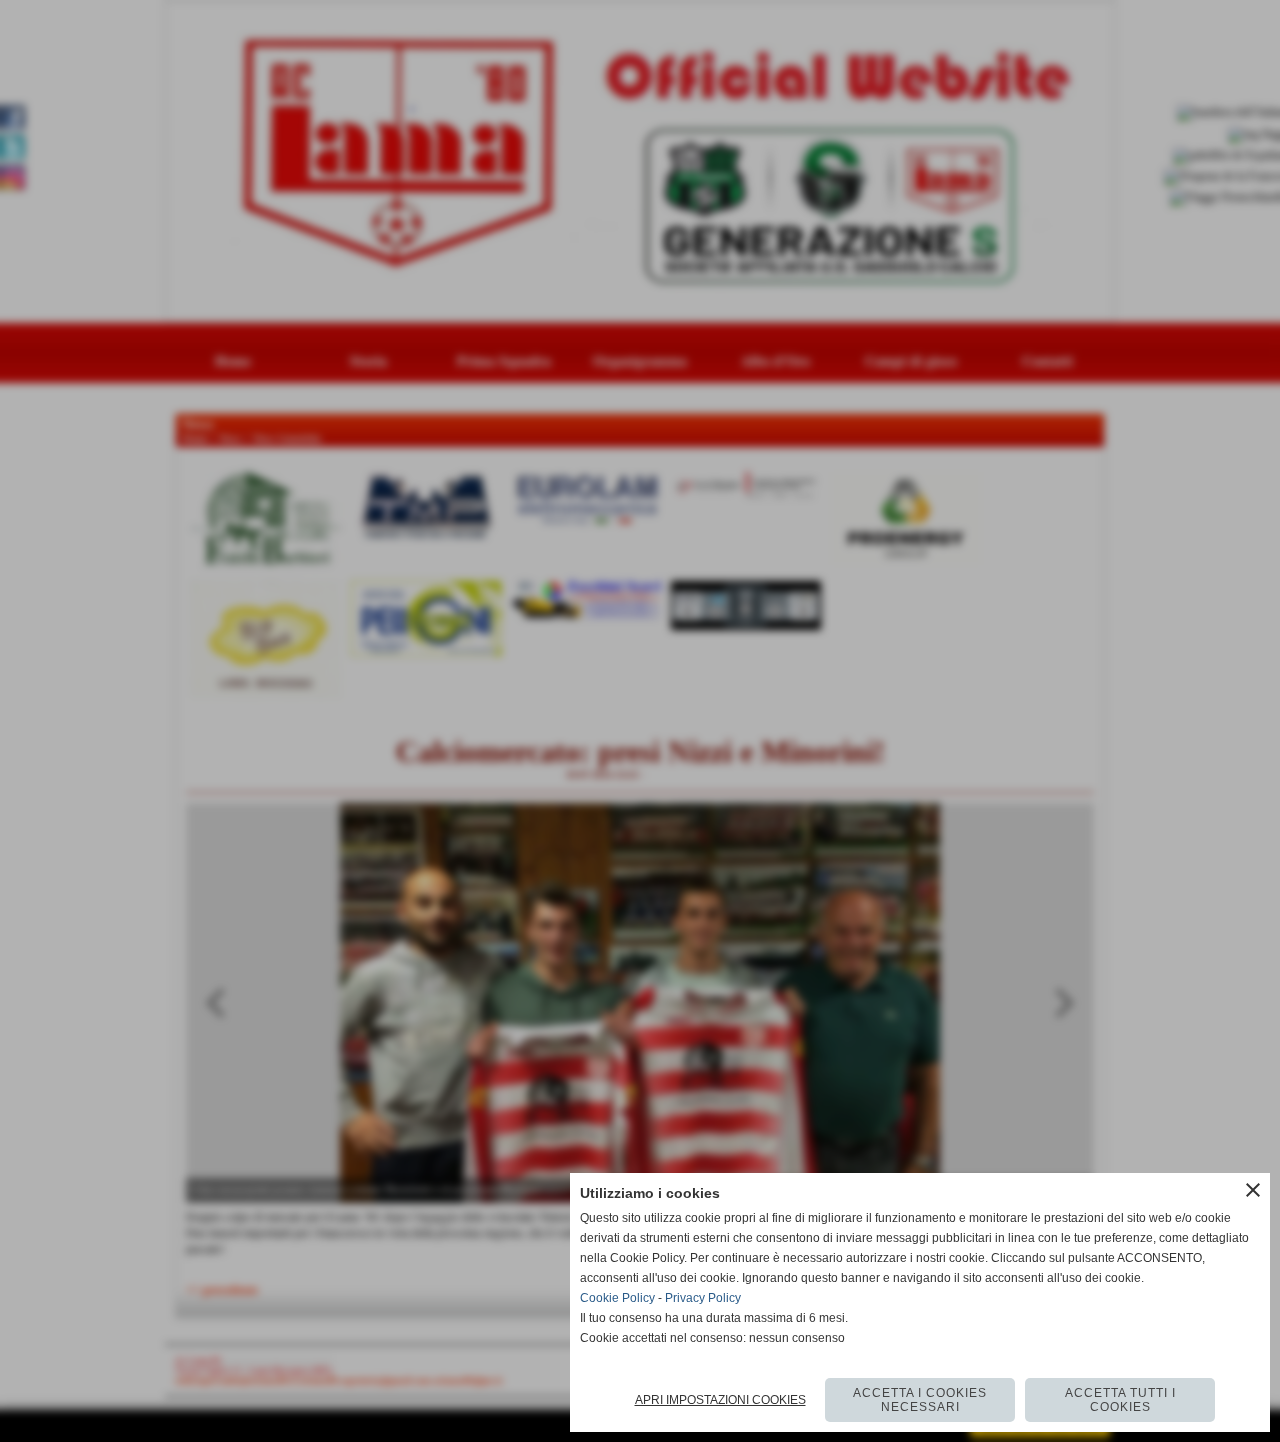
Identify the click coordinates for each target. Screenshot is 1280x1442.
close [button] (1253, 1190)
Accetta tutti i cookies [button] (1120, 1400)
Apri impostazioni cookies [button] (720, 1400)
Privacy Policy (703, 1298)
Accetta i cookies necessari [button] (920, 1400)
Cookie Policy (617, 1298)
